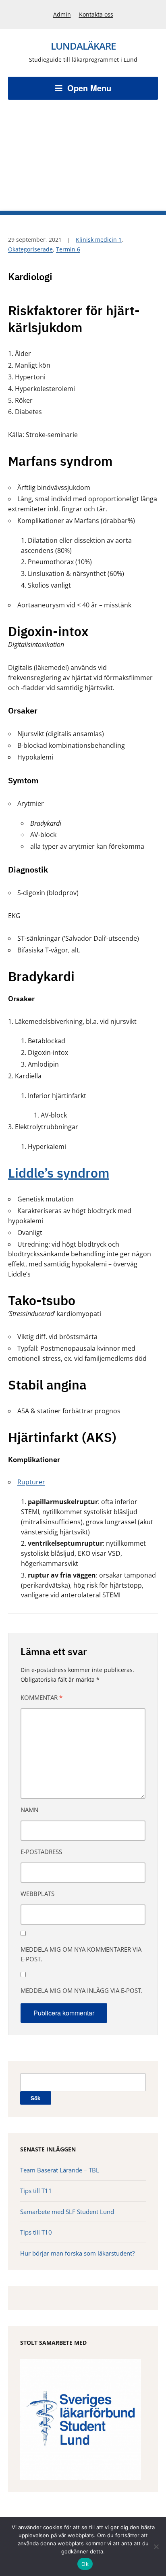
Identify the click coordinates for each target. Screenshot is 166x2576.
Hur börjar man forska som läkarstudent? (77, 2253)
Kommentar (41, 1697)
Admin (62, 14)
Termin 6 (68, 249)
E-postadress (41, 1852)
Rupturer (31, 1482)
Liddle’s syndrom (59, 1173)
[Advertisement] (83, 149)
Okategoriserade (30, 249)
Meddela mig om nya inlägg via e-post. (82, 1990)
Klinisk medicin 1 (99, 240)
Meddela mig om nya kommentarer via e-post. (81, 1954)
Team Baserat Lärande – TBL (60, 2170)
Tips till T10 (36, 2232)
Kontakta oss (96, 14)
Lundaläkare (83, 46)
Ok (85, 2564)
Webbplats (37, 1894)
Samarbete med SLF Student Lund (67, 2212)
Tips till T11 (36, 2191)
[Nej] (156, 2547)
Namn (29, 1810)
